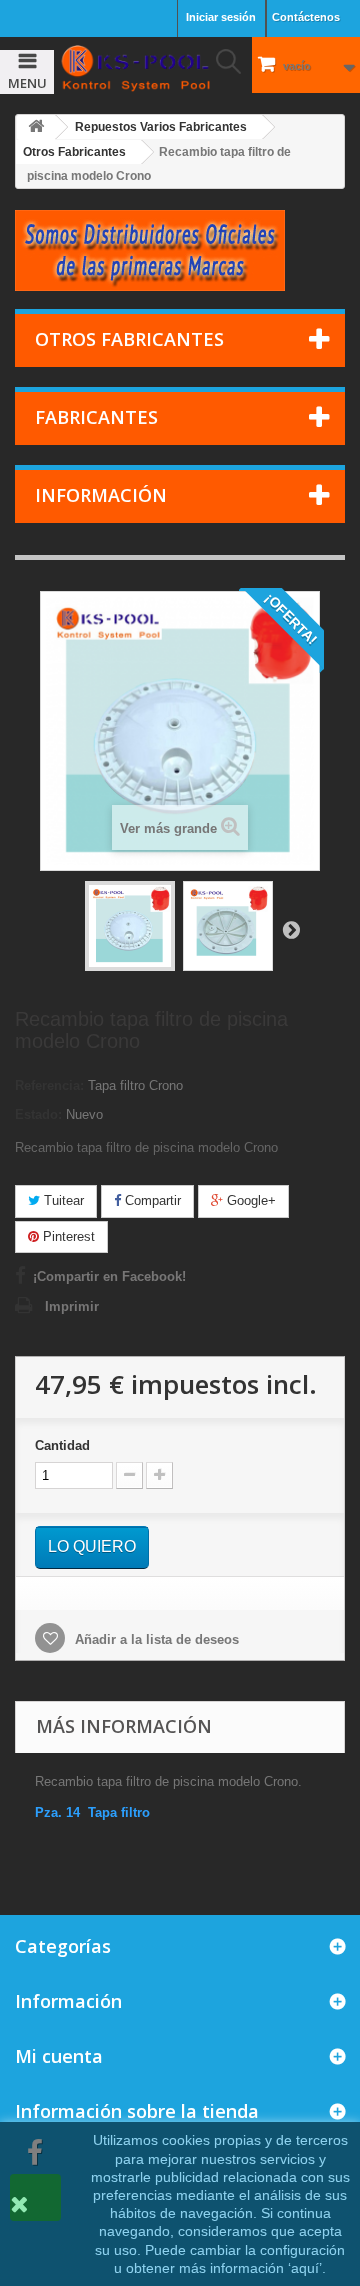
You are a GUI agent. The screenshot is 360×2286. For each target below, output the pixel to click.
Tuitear (62, 1200)
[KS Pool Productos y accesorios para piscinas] (135, 68)
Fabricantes (96, 417)
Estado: (38, 1114)
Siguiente (291, 929)
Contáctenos (306, 17)
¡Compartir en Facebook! (109, 1276)
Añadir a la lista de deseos (155, 1639)
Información (101, 495)
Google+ (249, 1200)
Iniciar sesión (221, 17)
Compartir (151, 1200)
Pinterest (67, 1236)
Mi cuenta (59, 2056)
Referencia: (49, 1085)
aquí (305, 2268)
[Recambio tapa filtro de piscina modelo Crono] (130, 926)
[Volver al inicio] (36, 127)
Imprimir (72, 1306)
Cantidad (62, 1445)
